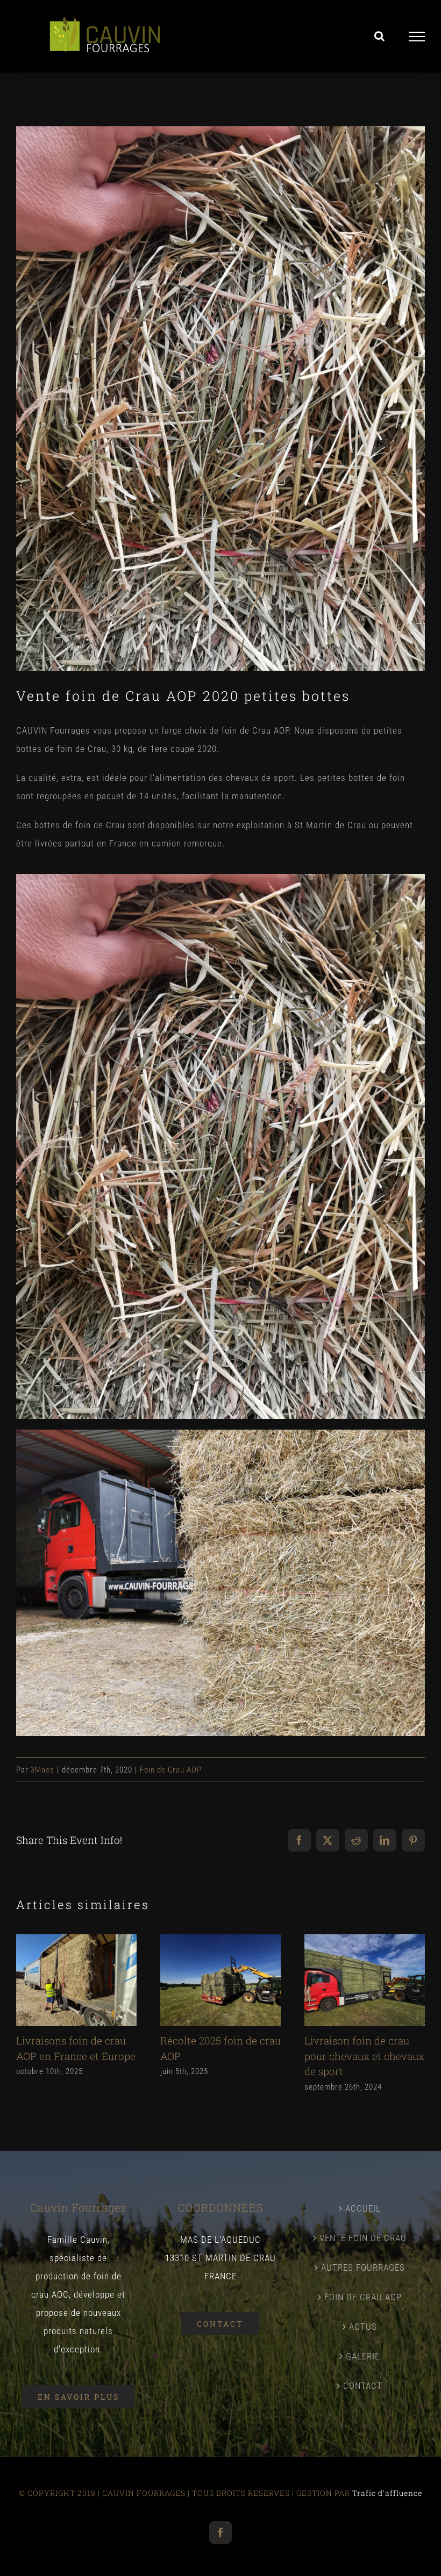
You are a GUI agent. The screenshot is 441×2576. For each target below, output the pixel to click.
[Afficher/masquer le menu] (417, 37)
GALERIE (363, 2356)
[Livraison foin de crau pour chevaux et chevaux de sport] (365, 1940)
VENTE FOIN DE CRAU (363, 2238)
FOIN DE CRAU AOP (363, 2297)
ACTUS (363, 2327)
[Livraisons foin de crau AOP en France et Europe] (76, 1940)
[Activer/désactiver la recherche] (380, 36)
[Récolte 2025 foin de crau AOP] (220, 1940)
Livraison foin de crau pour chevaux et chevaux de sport (364, 2056)
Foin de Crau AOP (171, 1770)
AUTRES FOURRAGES (363, 2268)
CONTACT (363, 2386)
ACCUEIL (363, 2208)
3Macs (42, 1770)
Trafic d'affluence (387, 2493)
